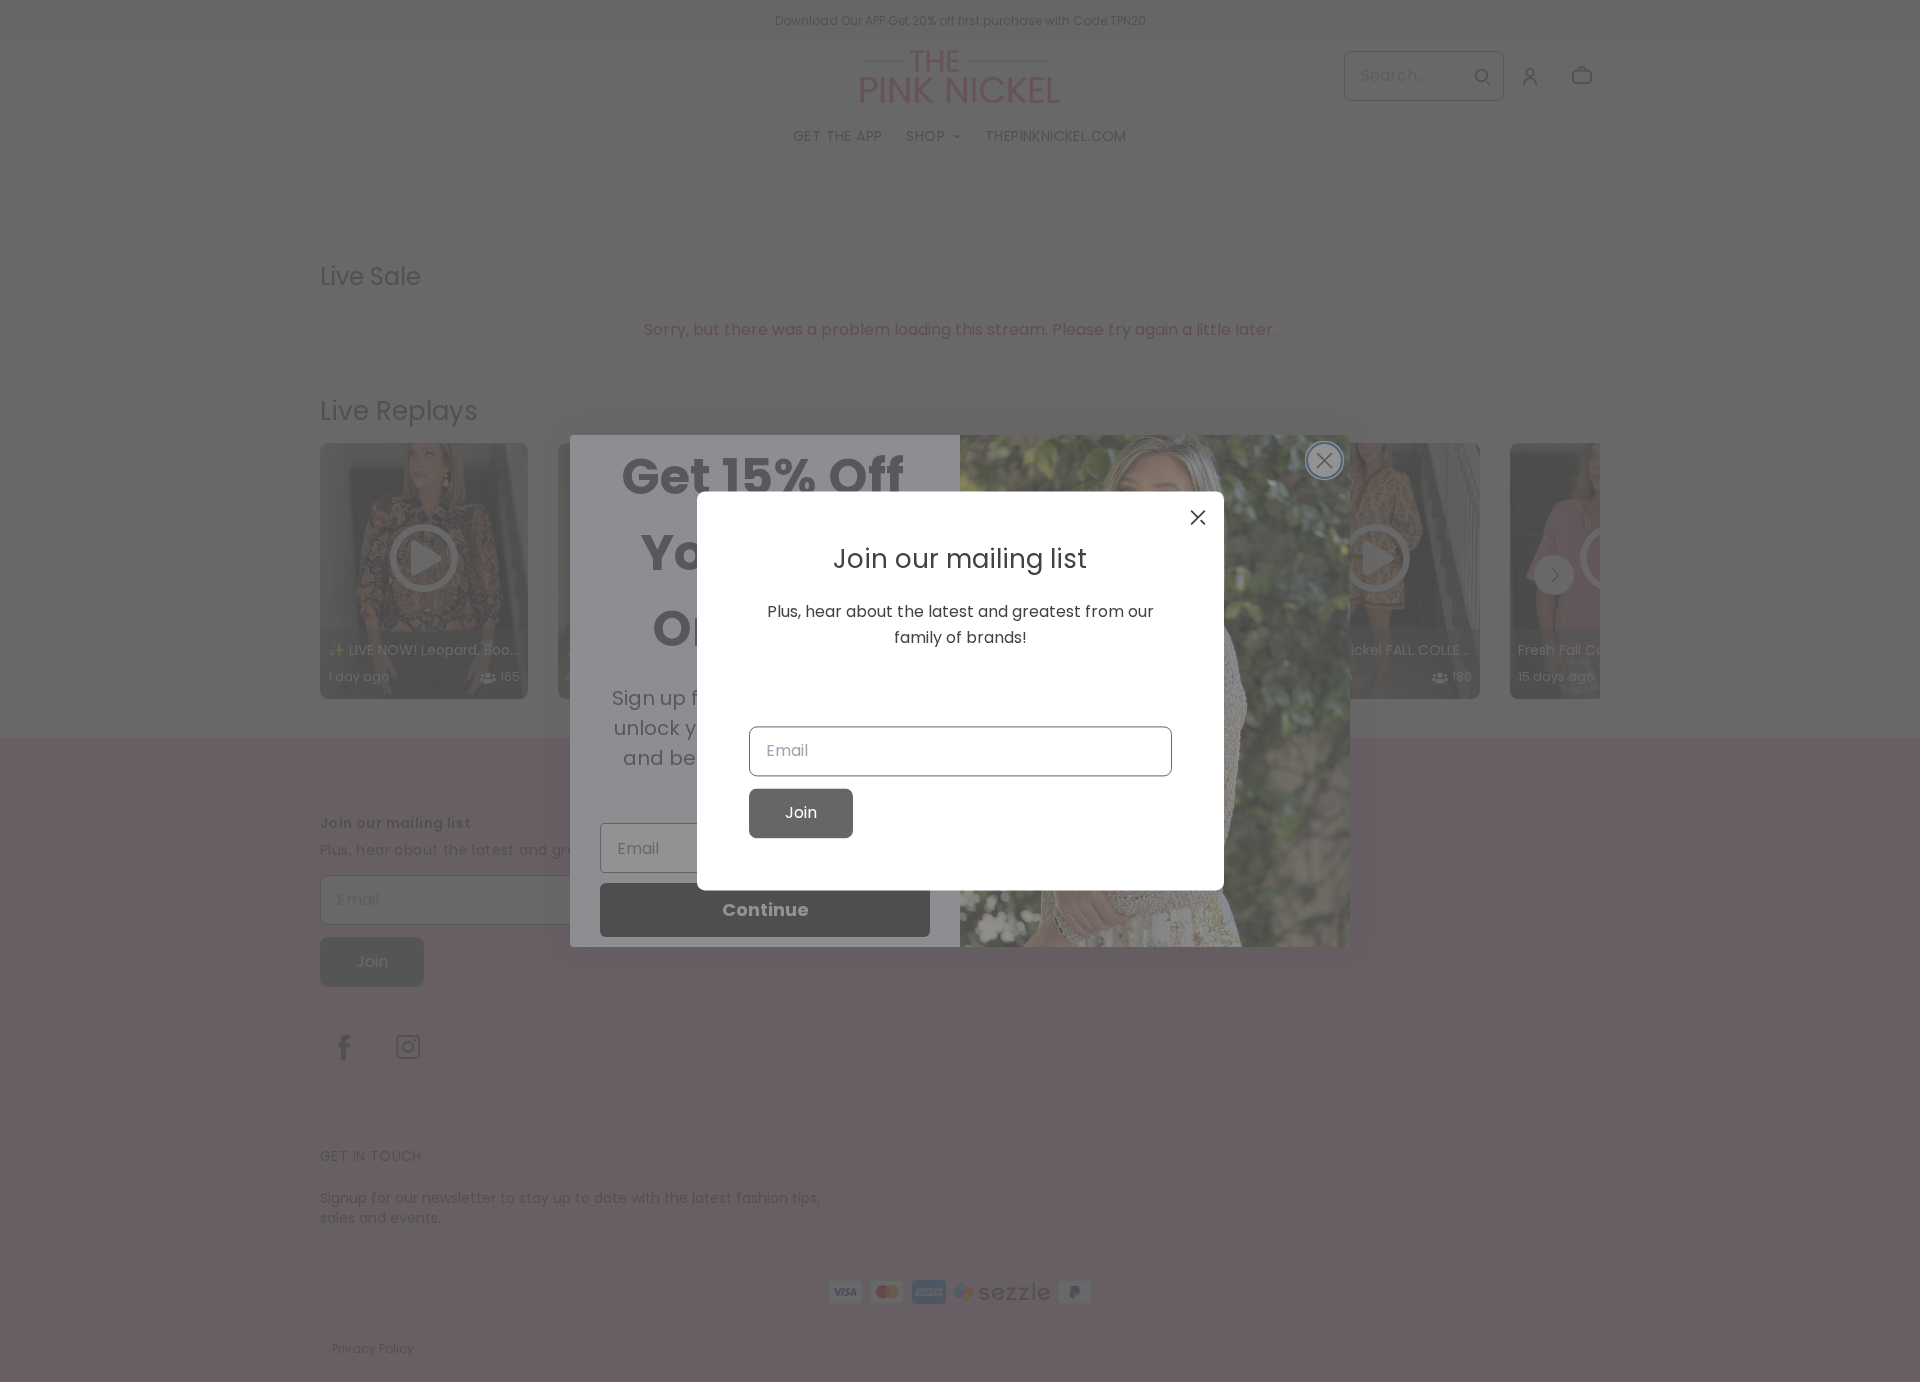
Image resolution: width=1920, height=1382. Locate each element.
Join (801, 813)
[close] (1198, 517)
